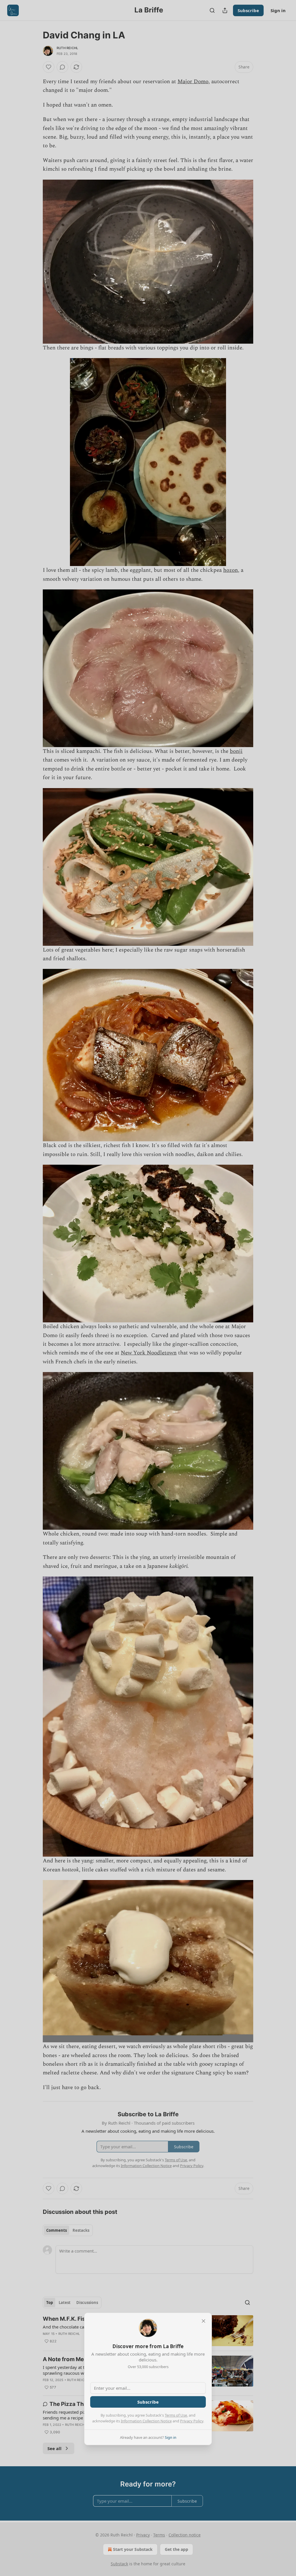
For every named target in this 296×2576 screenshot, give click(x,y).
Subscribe (148, 2402)
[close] (203, 2321)
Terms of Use (176, 2415)
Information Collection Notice (146, 2421)
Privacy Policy (192, 2421)
